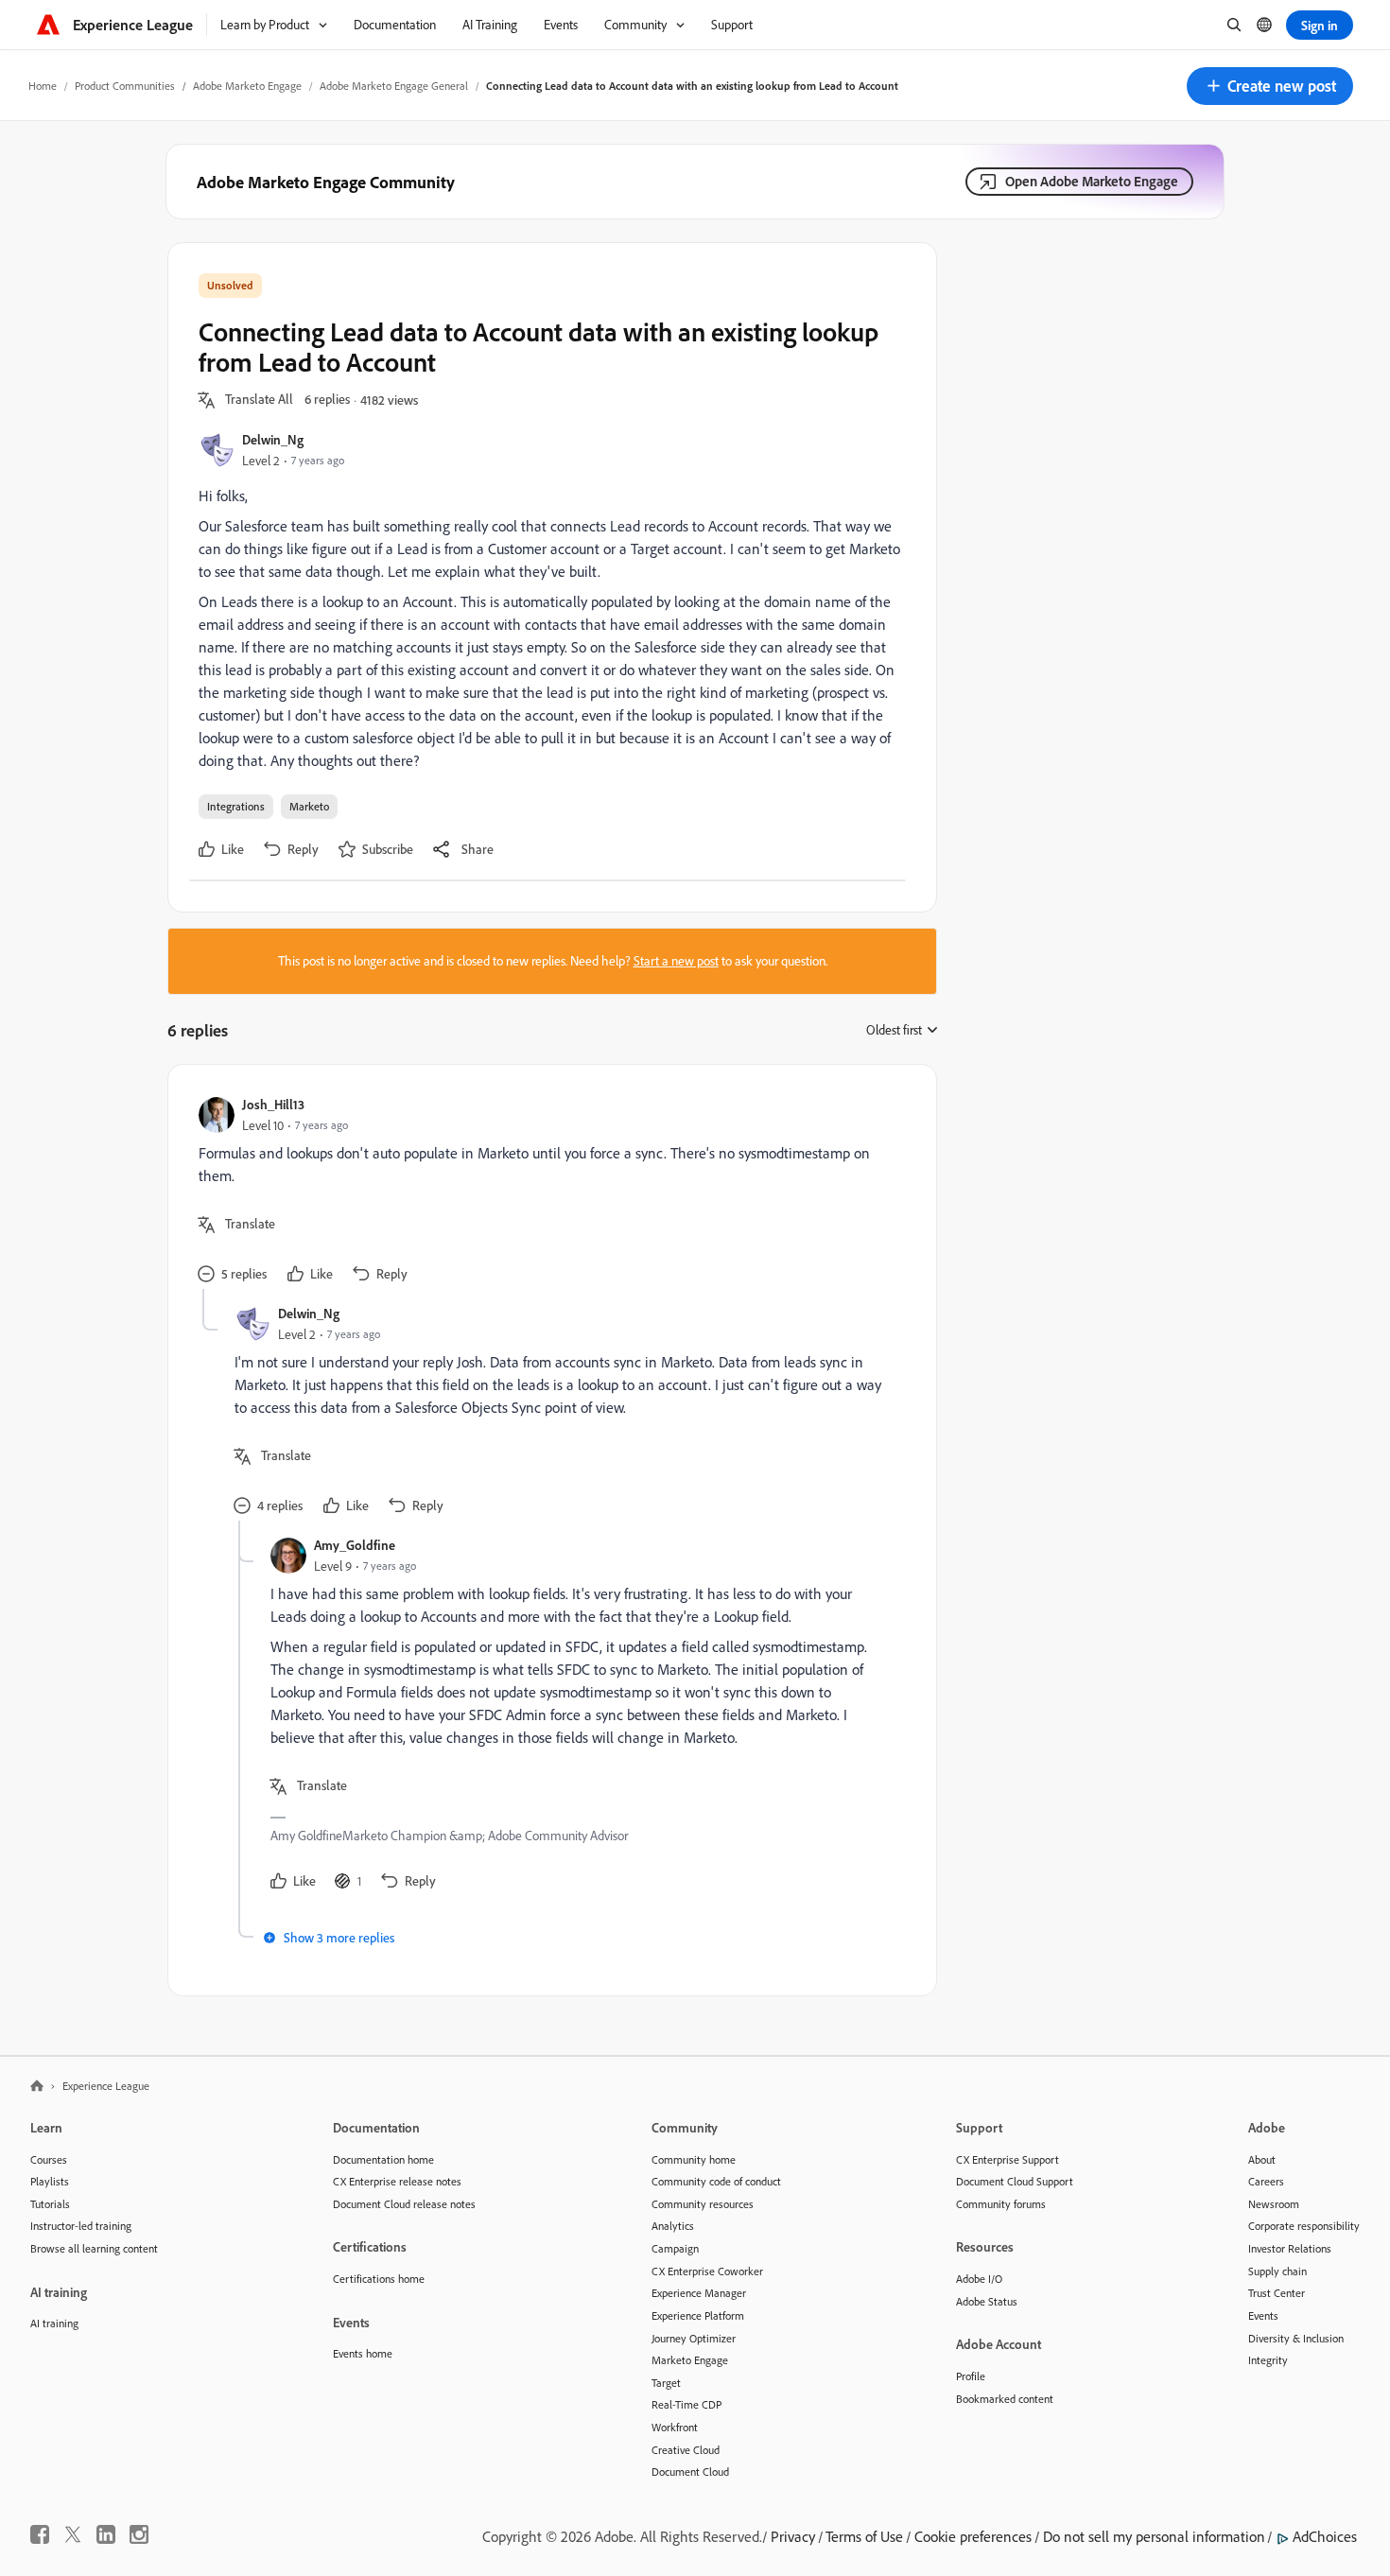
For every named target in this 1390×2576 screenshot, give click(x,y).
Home (43, 86)
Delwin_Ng (273, 439)
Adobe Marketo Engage (247, 86)
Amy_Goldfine (355, 1545)
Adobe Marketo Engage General (394, 86)
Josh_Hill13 (273, 1104)
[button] (1270, 86)
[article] (547, 1192)
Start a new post (676, 961)
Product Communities (125, 86)
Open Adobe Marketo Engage (1092, 181)
